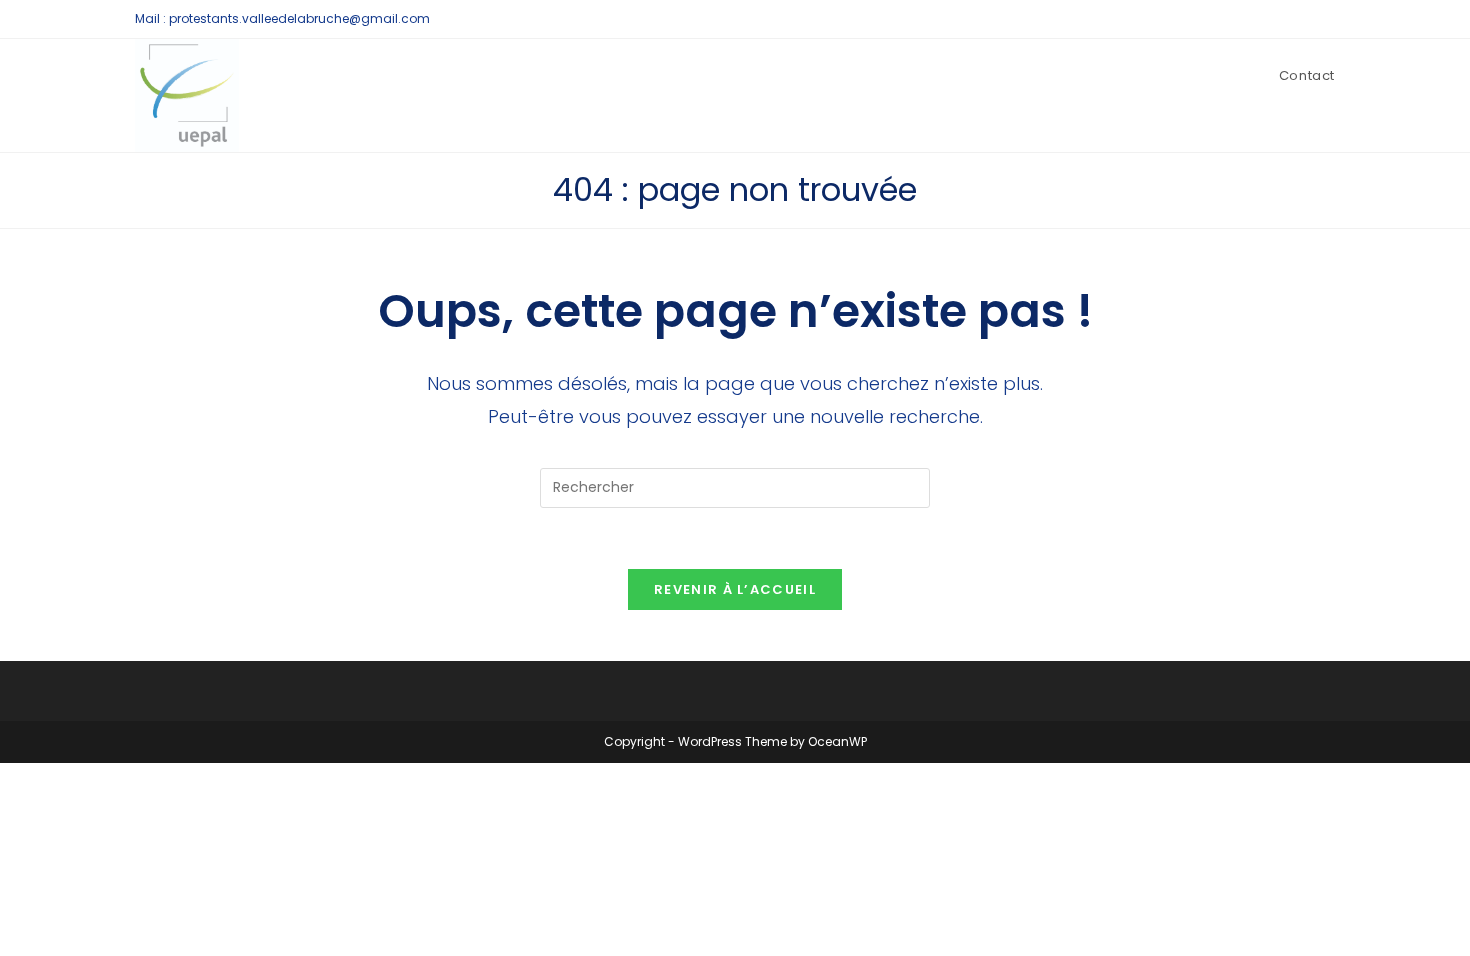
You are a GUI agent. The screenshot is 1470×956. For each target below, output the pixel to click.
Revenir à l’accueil (735, 589)
